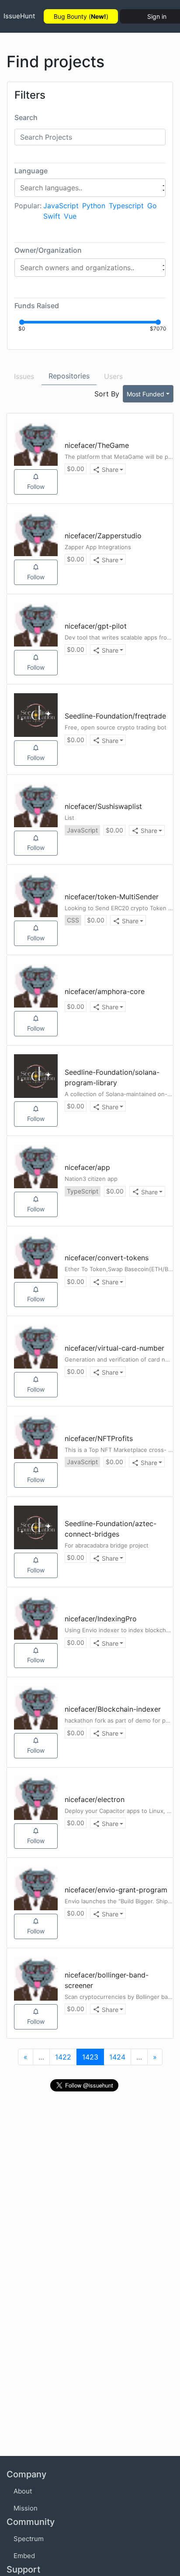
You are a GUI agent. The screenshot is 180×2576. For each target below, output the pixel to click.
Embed (24, 2556)
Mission (26, 2508)
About (23, 2491)
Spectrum (29, 2539)
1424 (117, 2057)
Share (110, 469)
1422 (63, 2057)
